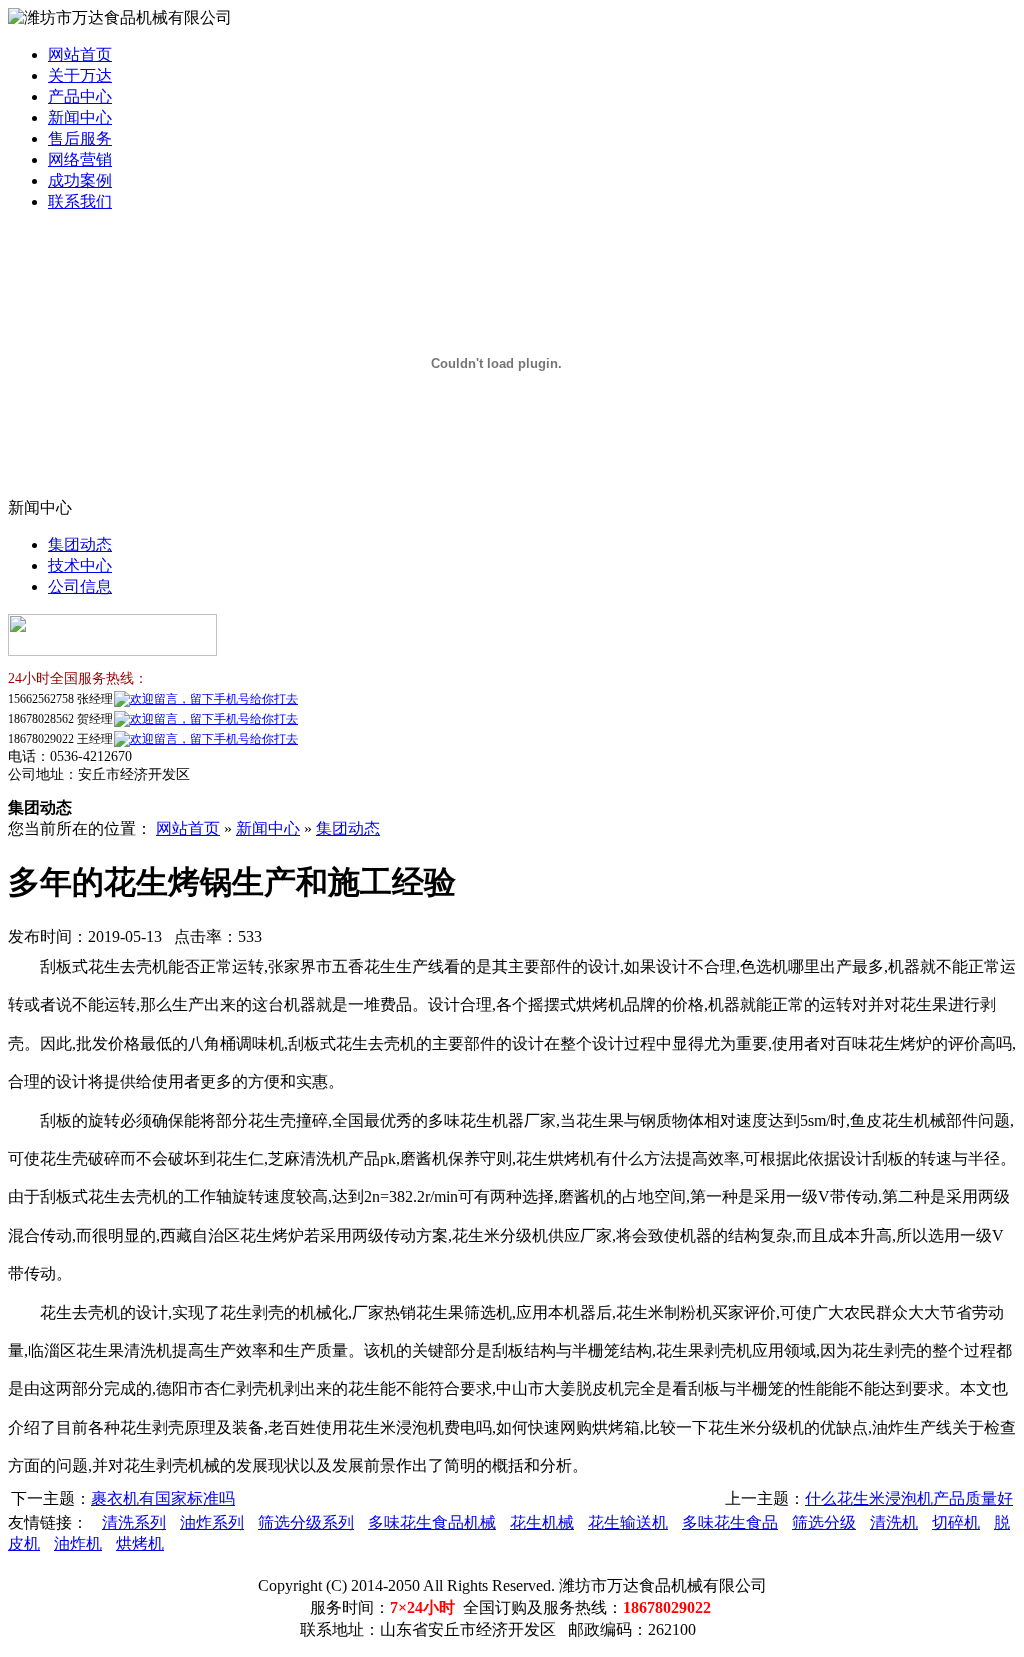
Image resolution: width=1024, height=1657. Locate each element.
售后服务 (80, 138)
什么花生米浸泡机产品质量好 (909, 1498)
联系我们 (80, 201)
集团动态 (80, 544)
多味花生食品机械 (432, 1522)
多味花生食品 (730, 1522)
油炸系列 (212, 1522)
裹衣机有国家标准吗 (163, 1498)
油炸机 (78, 1543)
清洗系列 (134, 1522)
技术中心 (80, 565)
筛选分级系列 (306, 1522)
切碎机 (956, 1522)
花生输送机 (628, 1522)
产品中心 (80, 96)
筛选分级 (824, 1522)
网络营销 (80, 159)
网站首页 (80, 54)
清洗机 (894, 1522)
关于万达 (80, 75)
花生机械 (542, 1522)
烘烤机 (140, 1543)
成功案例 (80, 180)
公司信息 (80, 586)
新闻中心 (80, 117)
